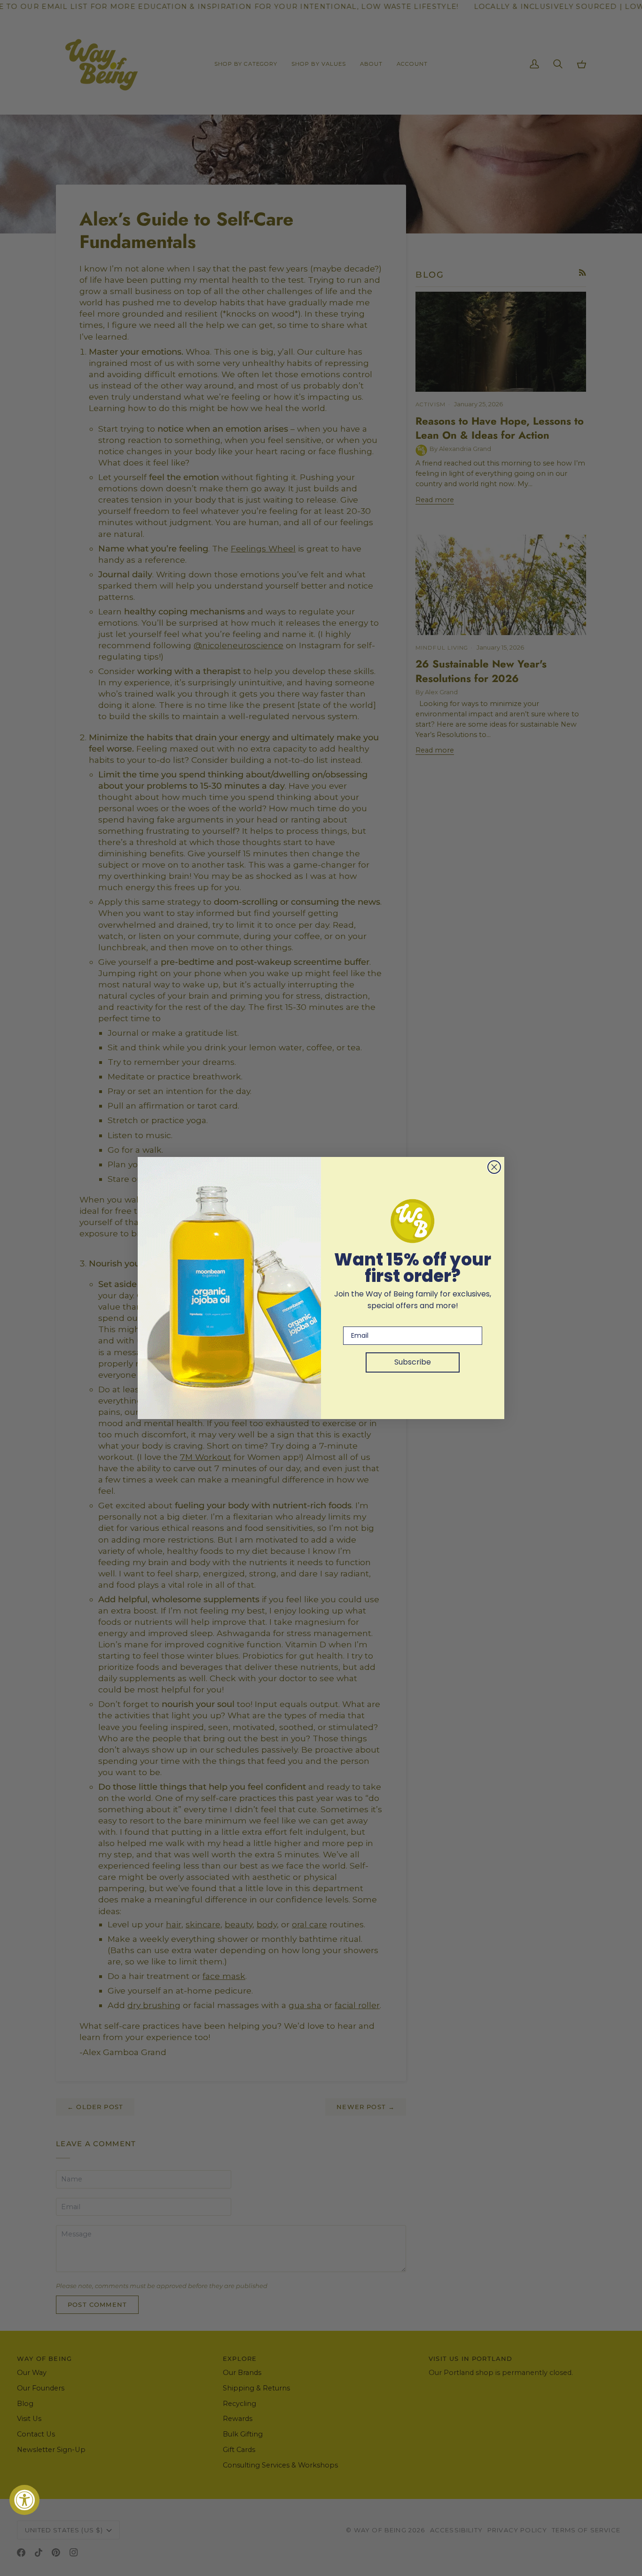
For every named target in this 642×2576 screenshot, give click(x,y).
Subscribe (413, 1362)
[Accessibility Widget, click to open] (24, 2500)
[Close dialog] (494, 1167)
